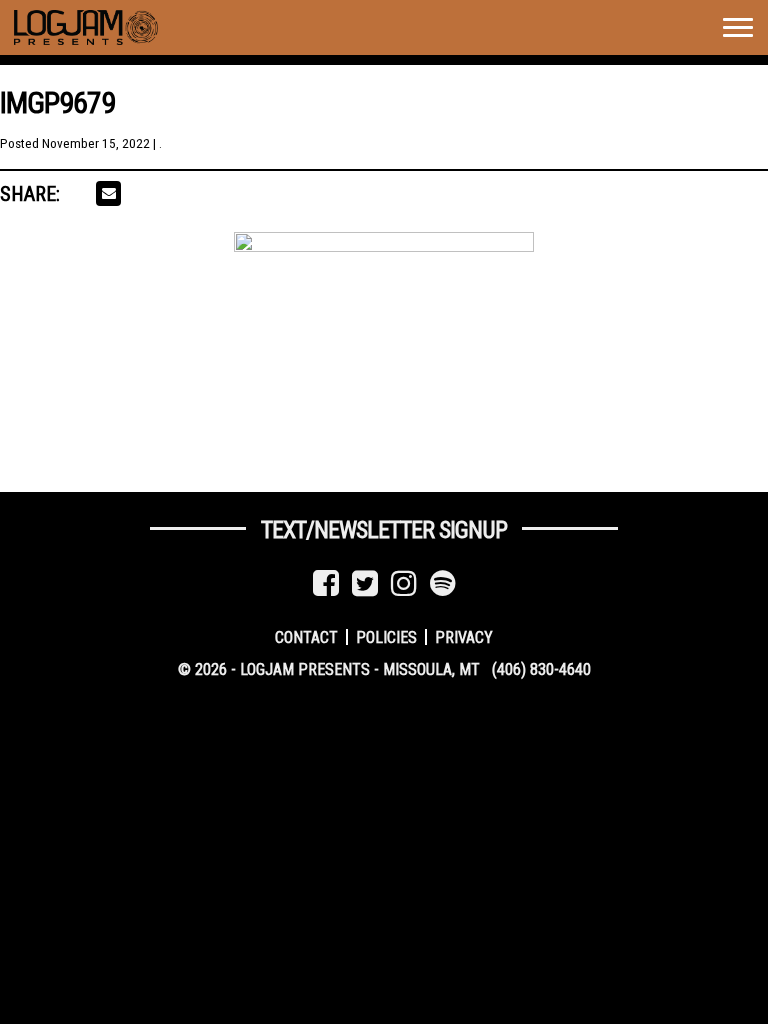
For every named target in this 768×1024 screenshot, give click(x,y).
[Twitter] (365, 583)
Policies (386, 636)
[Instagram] (404, 583)
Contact (306, 636)
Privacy (464, 636)
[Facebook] (326, 583)
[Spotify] (443, 583)
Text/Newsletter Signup (384, 530)
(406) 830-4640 (541, 669)
